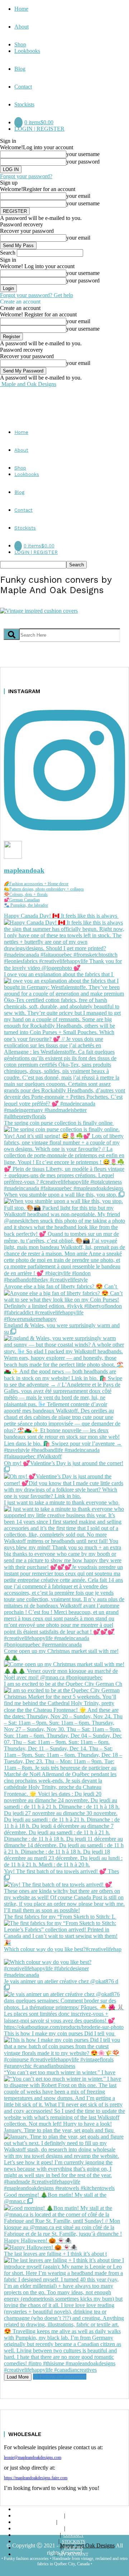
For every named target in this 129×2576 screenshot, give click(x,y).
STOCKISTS (74, 2542)
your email (78, 196)
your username (83, 154)
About (21, 27)
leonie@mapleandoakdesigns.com (33, 2457)
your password (83, 162)
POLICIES (74, 2548)
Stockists (24, 104)
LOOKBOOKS (73, 2522)
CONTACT (73, 2535)
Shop (20, 44)
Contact (23, 87)
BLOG (74, 2529)
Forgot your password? (26, 176)
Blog (20, 69)
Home (21, 9)
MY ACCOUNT (74, 2555)
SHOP (73, 2516)
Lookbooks (27, 51)
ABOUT (72, 2510)
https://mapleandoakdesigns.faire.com (36, 2478)
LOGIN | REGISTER (39, 129)
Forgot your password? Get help (37, 295)
